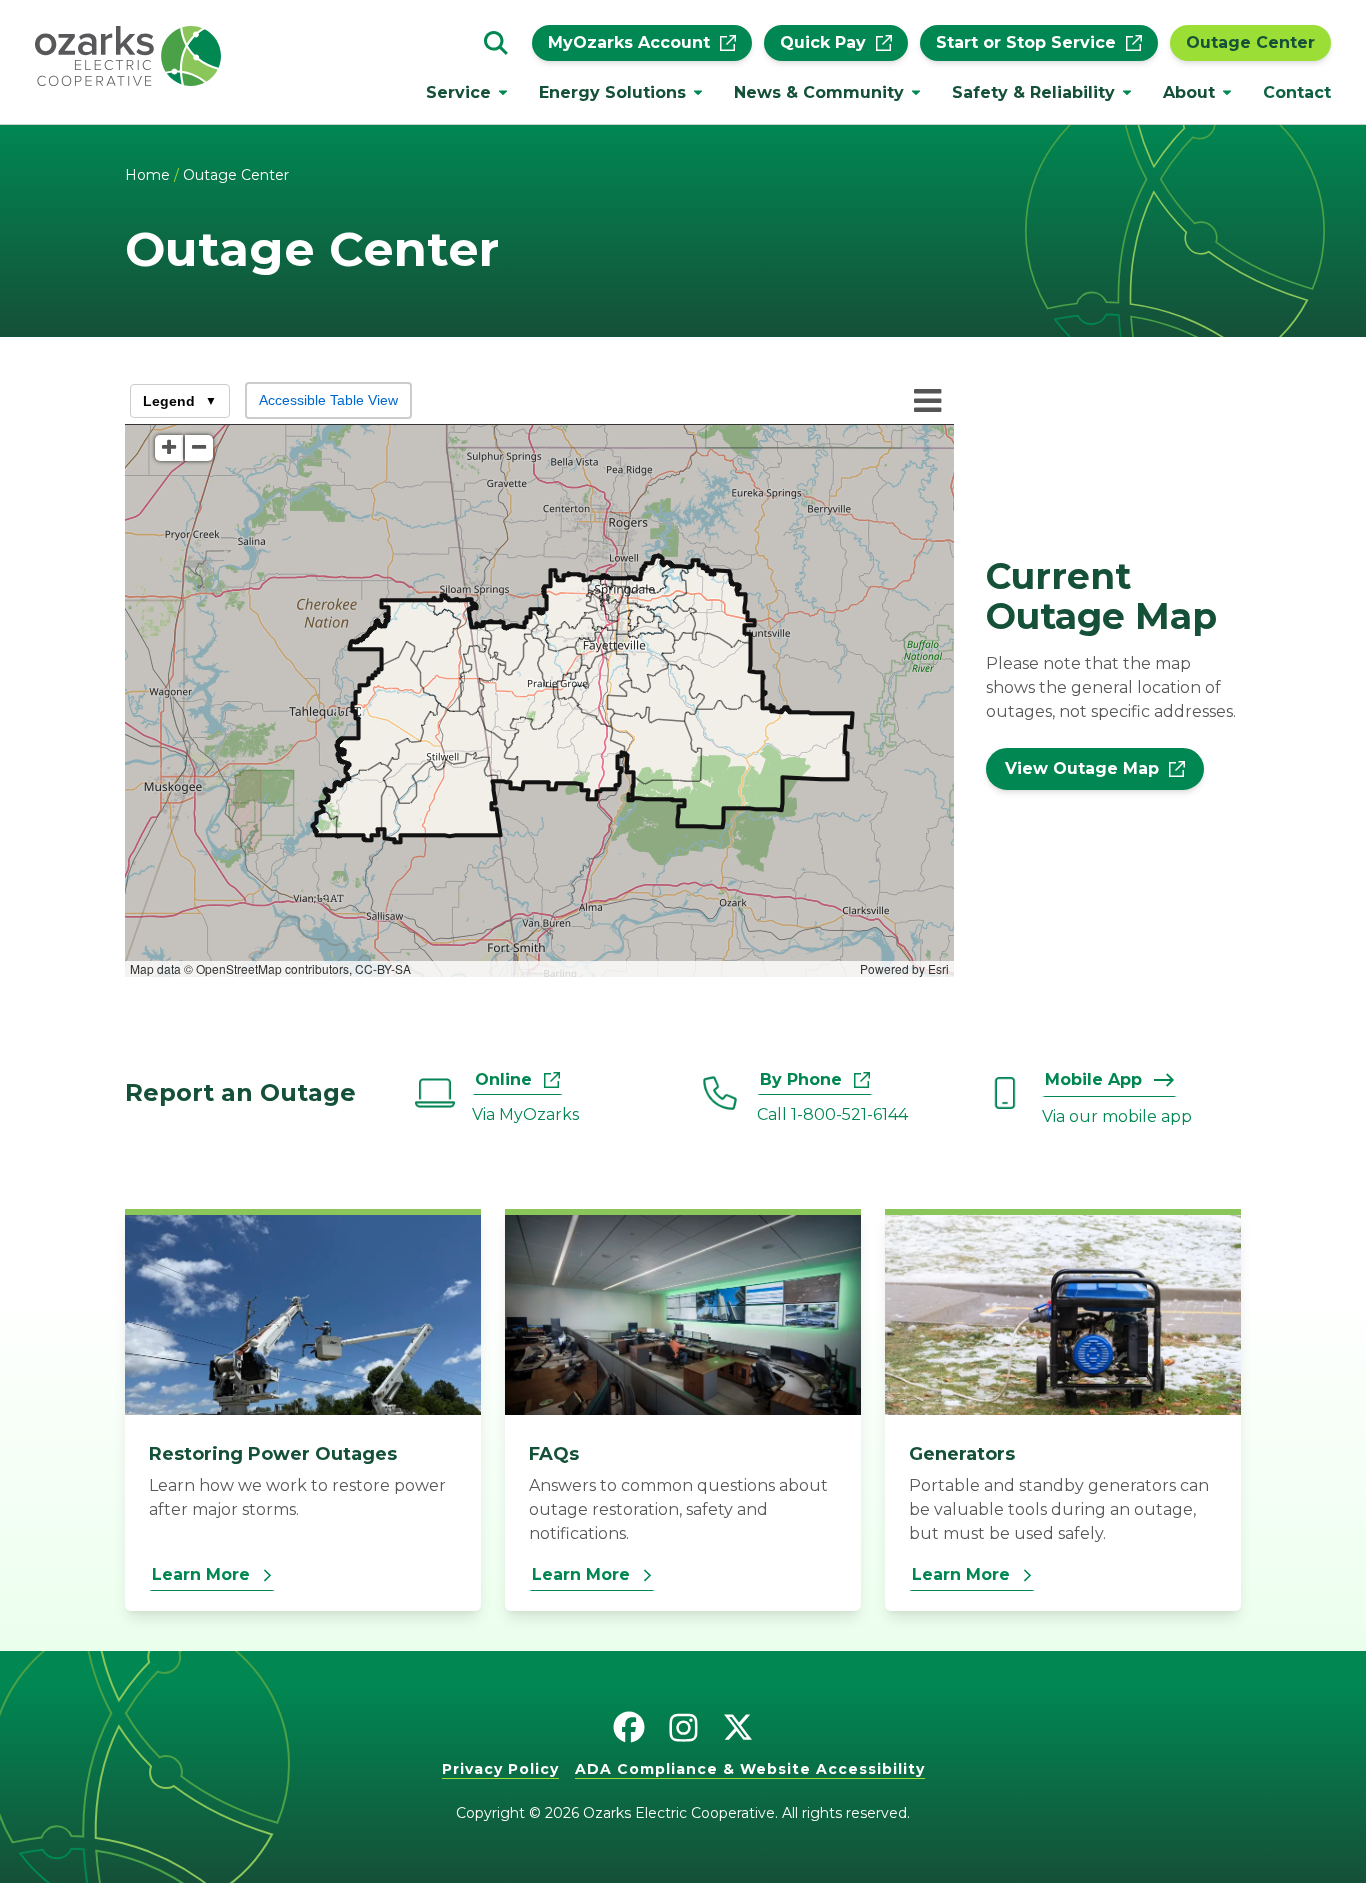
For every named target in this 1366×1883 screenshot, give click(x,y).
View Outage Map (1082, 768)
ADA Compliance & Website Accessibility (750, 1769)
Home (147, 175)
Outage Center (1250, 43)
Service (458, 92)
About (1189, 92)
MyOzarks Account (629, 43)
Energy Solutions (612, 92)
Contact (1297, 92)
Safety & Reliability (1033, 92)
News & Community (819, 92)
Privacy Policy (500, 1769)
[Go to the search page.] (496, 43)
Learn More (201, 1574)
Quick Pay (823, 43)
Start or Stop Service (1026, 43)
